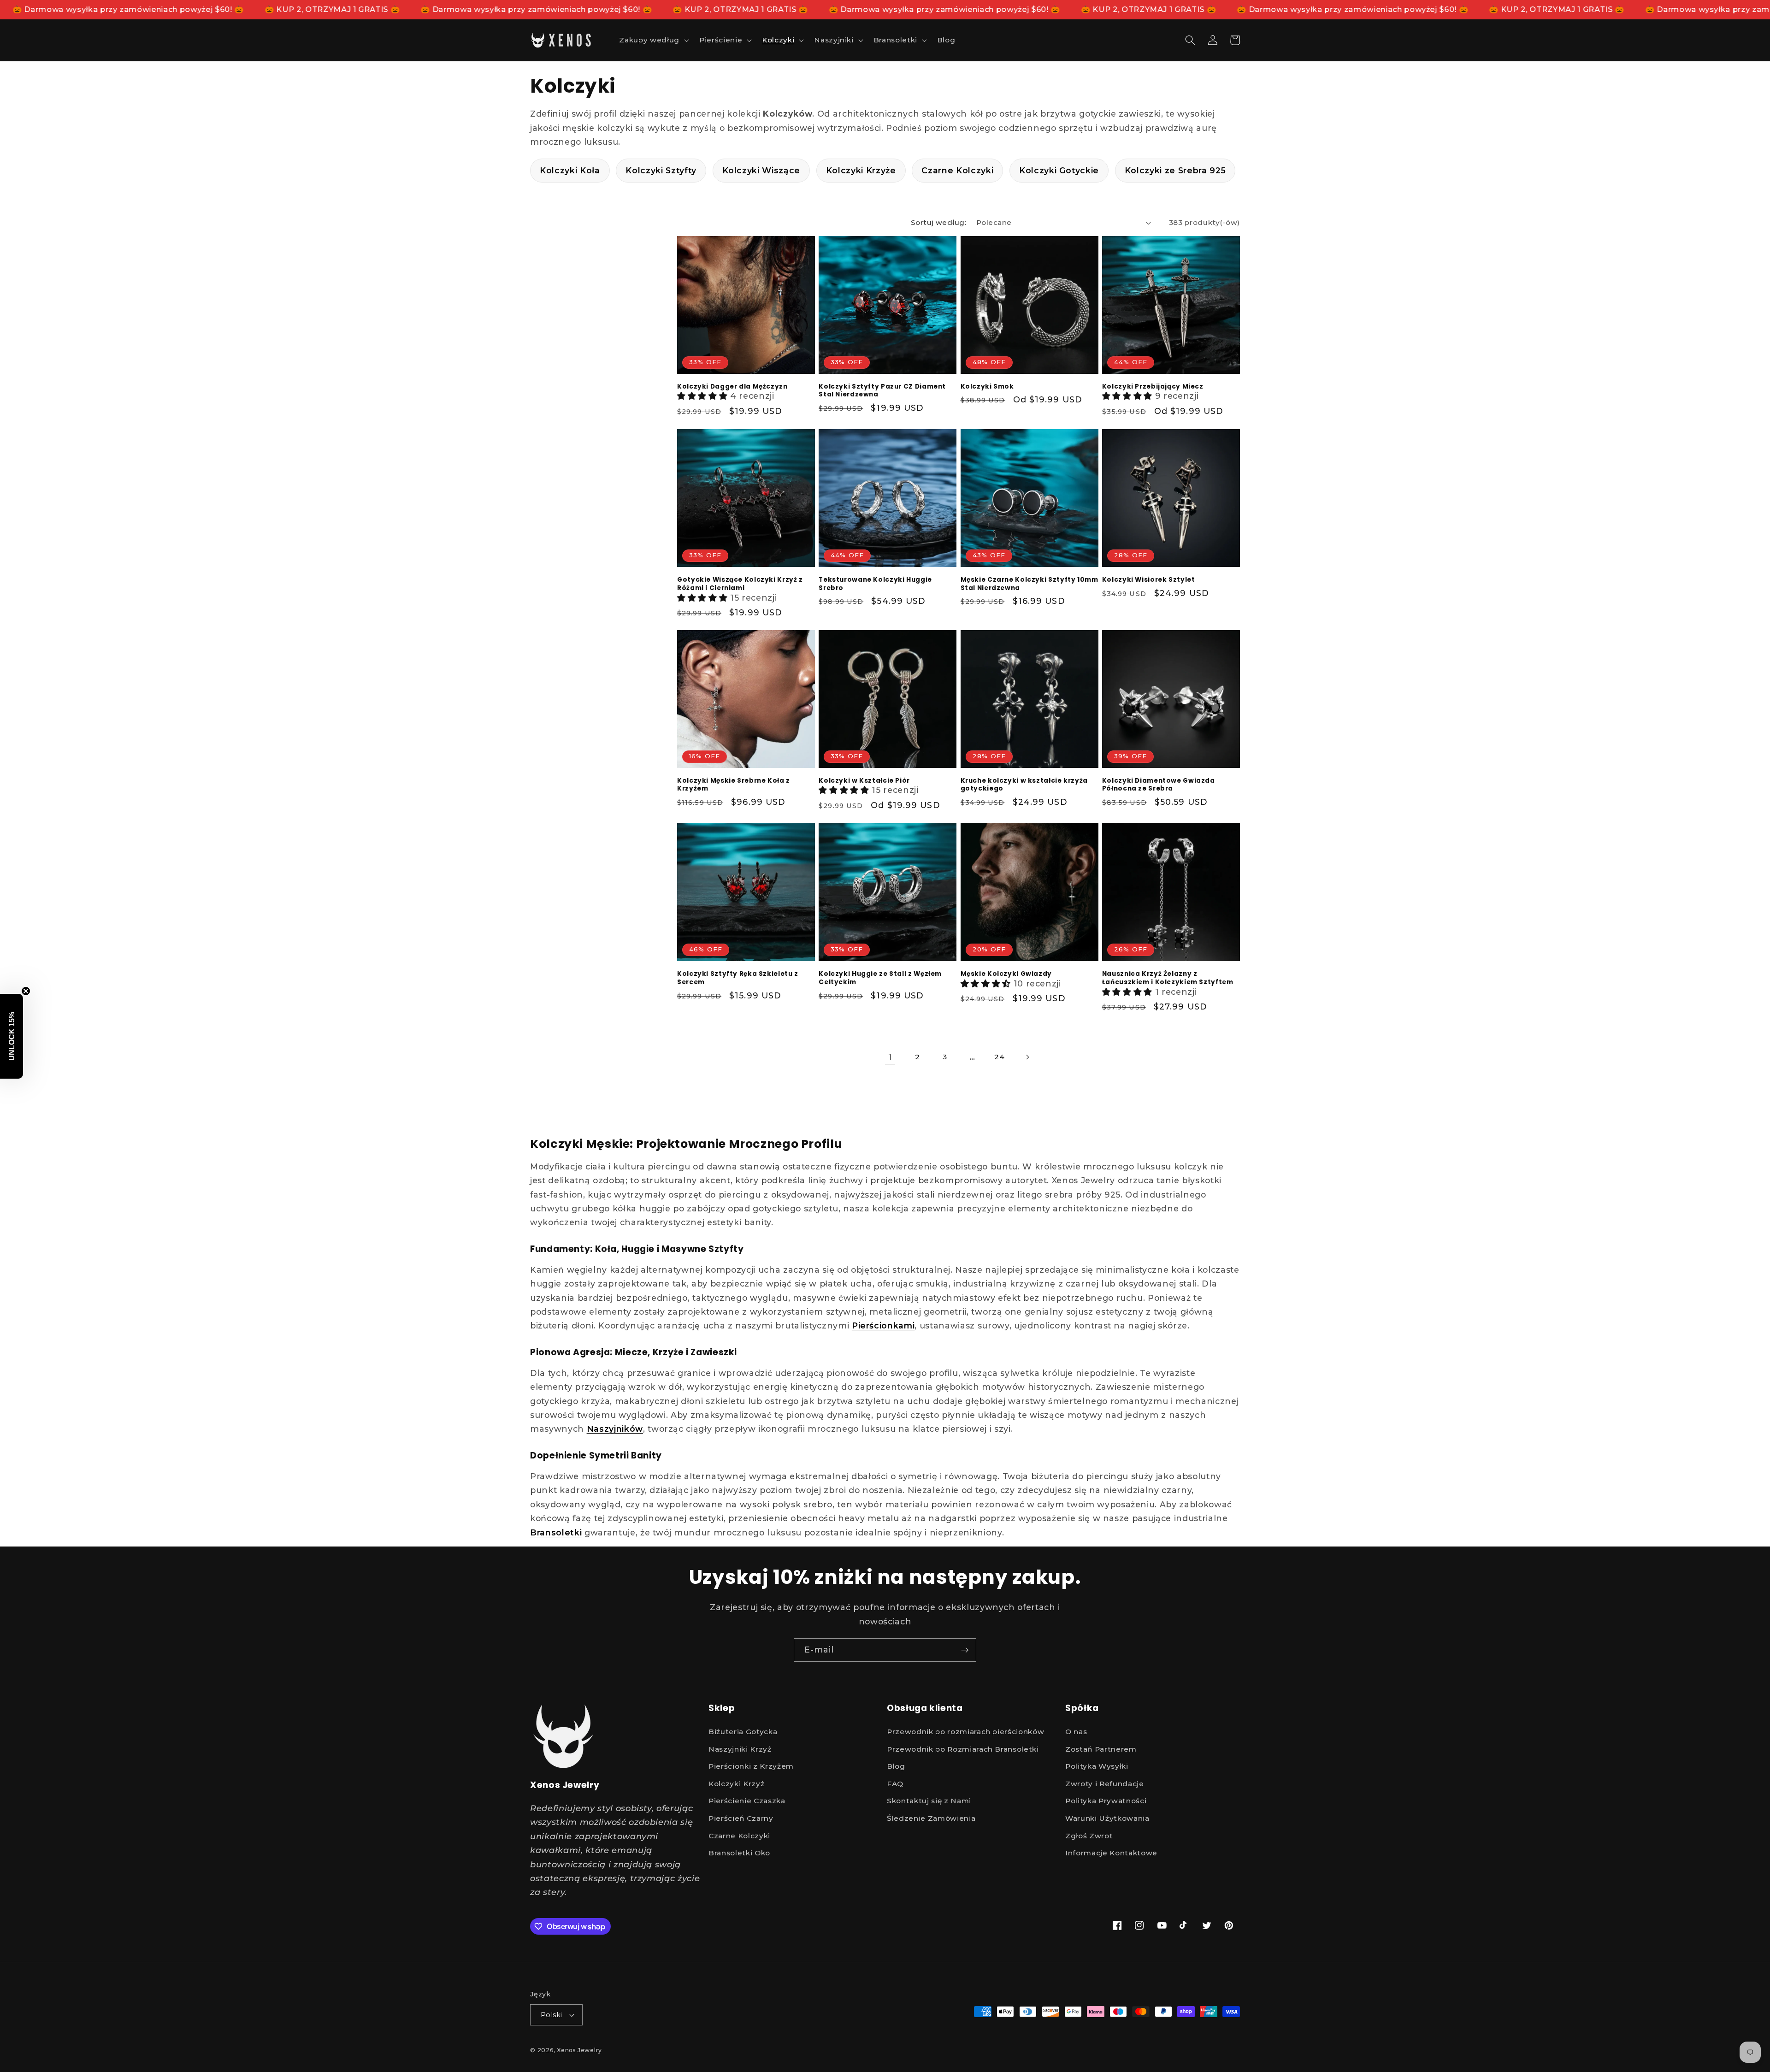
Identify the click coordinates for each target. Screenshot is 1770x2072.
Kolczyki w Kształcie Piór (864, 781)
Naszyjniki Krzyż (740, 1749)
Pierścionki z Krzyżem (751, 1766)
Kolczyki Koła (570, 170)
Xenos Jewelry (579, 2050)
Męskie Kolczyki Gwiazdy (1006, 974)
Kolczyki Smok (987, 387)
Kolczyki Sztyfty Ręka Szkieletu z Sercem (738, 978)
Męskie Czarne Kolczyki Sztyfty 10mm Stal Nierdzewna (1030, 584)
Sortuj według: (938, 222)
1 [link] (890, 1057)
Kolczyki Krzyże (861, 170)
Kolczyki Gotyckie (1059, 170)
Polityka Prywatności (1106, 1801)
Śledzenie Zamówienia (931, 1818)
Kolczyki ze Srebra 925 (1175, 170)
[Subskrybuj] (965, 1650)
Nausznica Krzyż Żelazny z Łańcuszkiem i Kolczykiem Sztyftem (1168, 978)
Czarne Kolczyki (957, 170)
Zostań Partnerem (1101, 1749)
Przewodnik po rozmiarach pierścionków (965, 1731)
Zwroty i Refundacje (1105, 1783)
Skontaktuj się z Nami (929, 1801)
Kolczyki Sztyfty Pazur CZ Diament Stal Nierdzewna (882, 391)
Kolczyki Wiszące (761, 170)
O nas (1076, 1731)
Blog (896, 1766)
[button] (653, 40)
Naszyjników (615, 1429)
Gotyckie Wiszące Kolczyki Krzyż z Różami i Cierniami (740, 584)
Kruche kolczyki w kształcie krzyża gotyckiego (1024, 785)
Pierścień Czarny (741, 1818)
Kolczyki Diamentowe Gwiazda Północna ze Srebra (1159, 785)
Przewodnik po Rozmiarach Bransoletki (963, 1749)
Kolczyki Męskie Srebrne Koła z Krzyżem (734, 785)
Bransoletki (556, 1532)
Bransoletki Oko (739, 1853)
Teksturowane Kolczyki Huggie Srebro (875, 584)
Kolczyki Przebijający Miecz (1153, 387)
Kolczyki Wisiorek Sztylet (1149, 580)
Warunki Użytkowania (1107, 1818)
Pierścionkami (883, 1325)
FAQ (895, 1783)
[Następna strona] (1027, 1057)
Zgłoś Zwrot (1089, 1835)
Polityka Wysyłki (1097, 1766)
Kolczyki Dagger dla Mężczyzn (732, 387)
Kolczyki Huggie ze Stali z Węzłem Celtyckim (880, 978)
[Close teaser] (26, 991)
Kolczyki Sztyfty (661, 170)
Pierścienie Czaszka (747, 1801)
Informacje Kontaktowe (1111, 1853)
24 (999, 1057)
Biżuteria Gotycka (743, 1731)
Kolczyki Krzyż (736, 1783)
